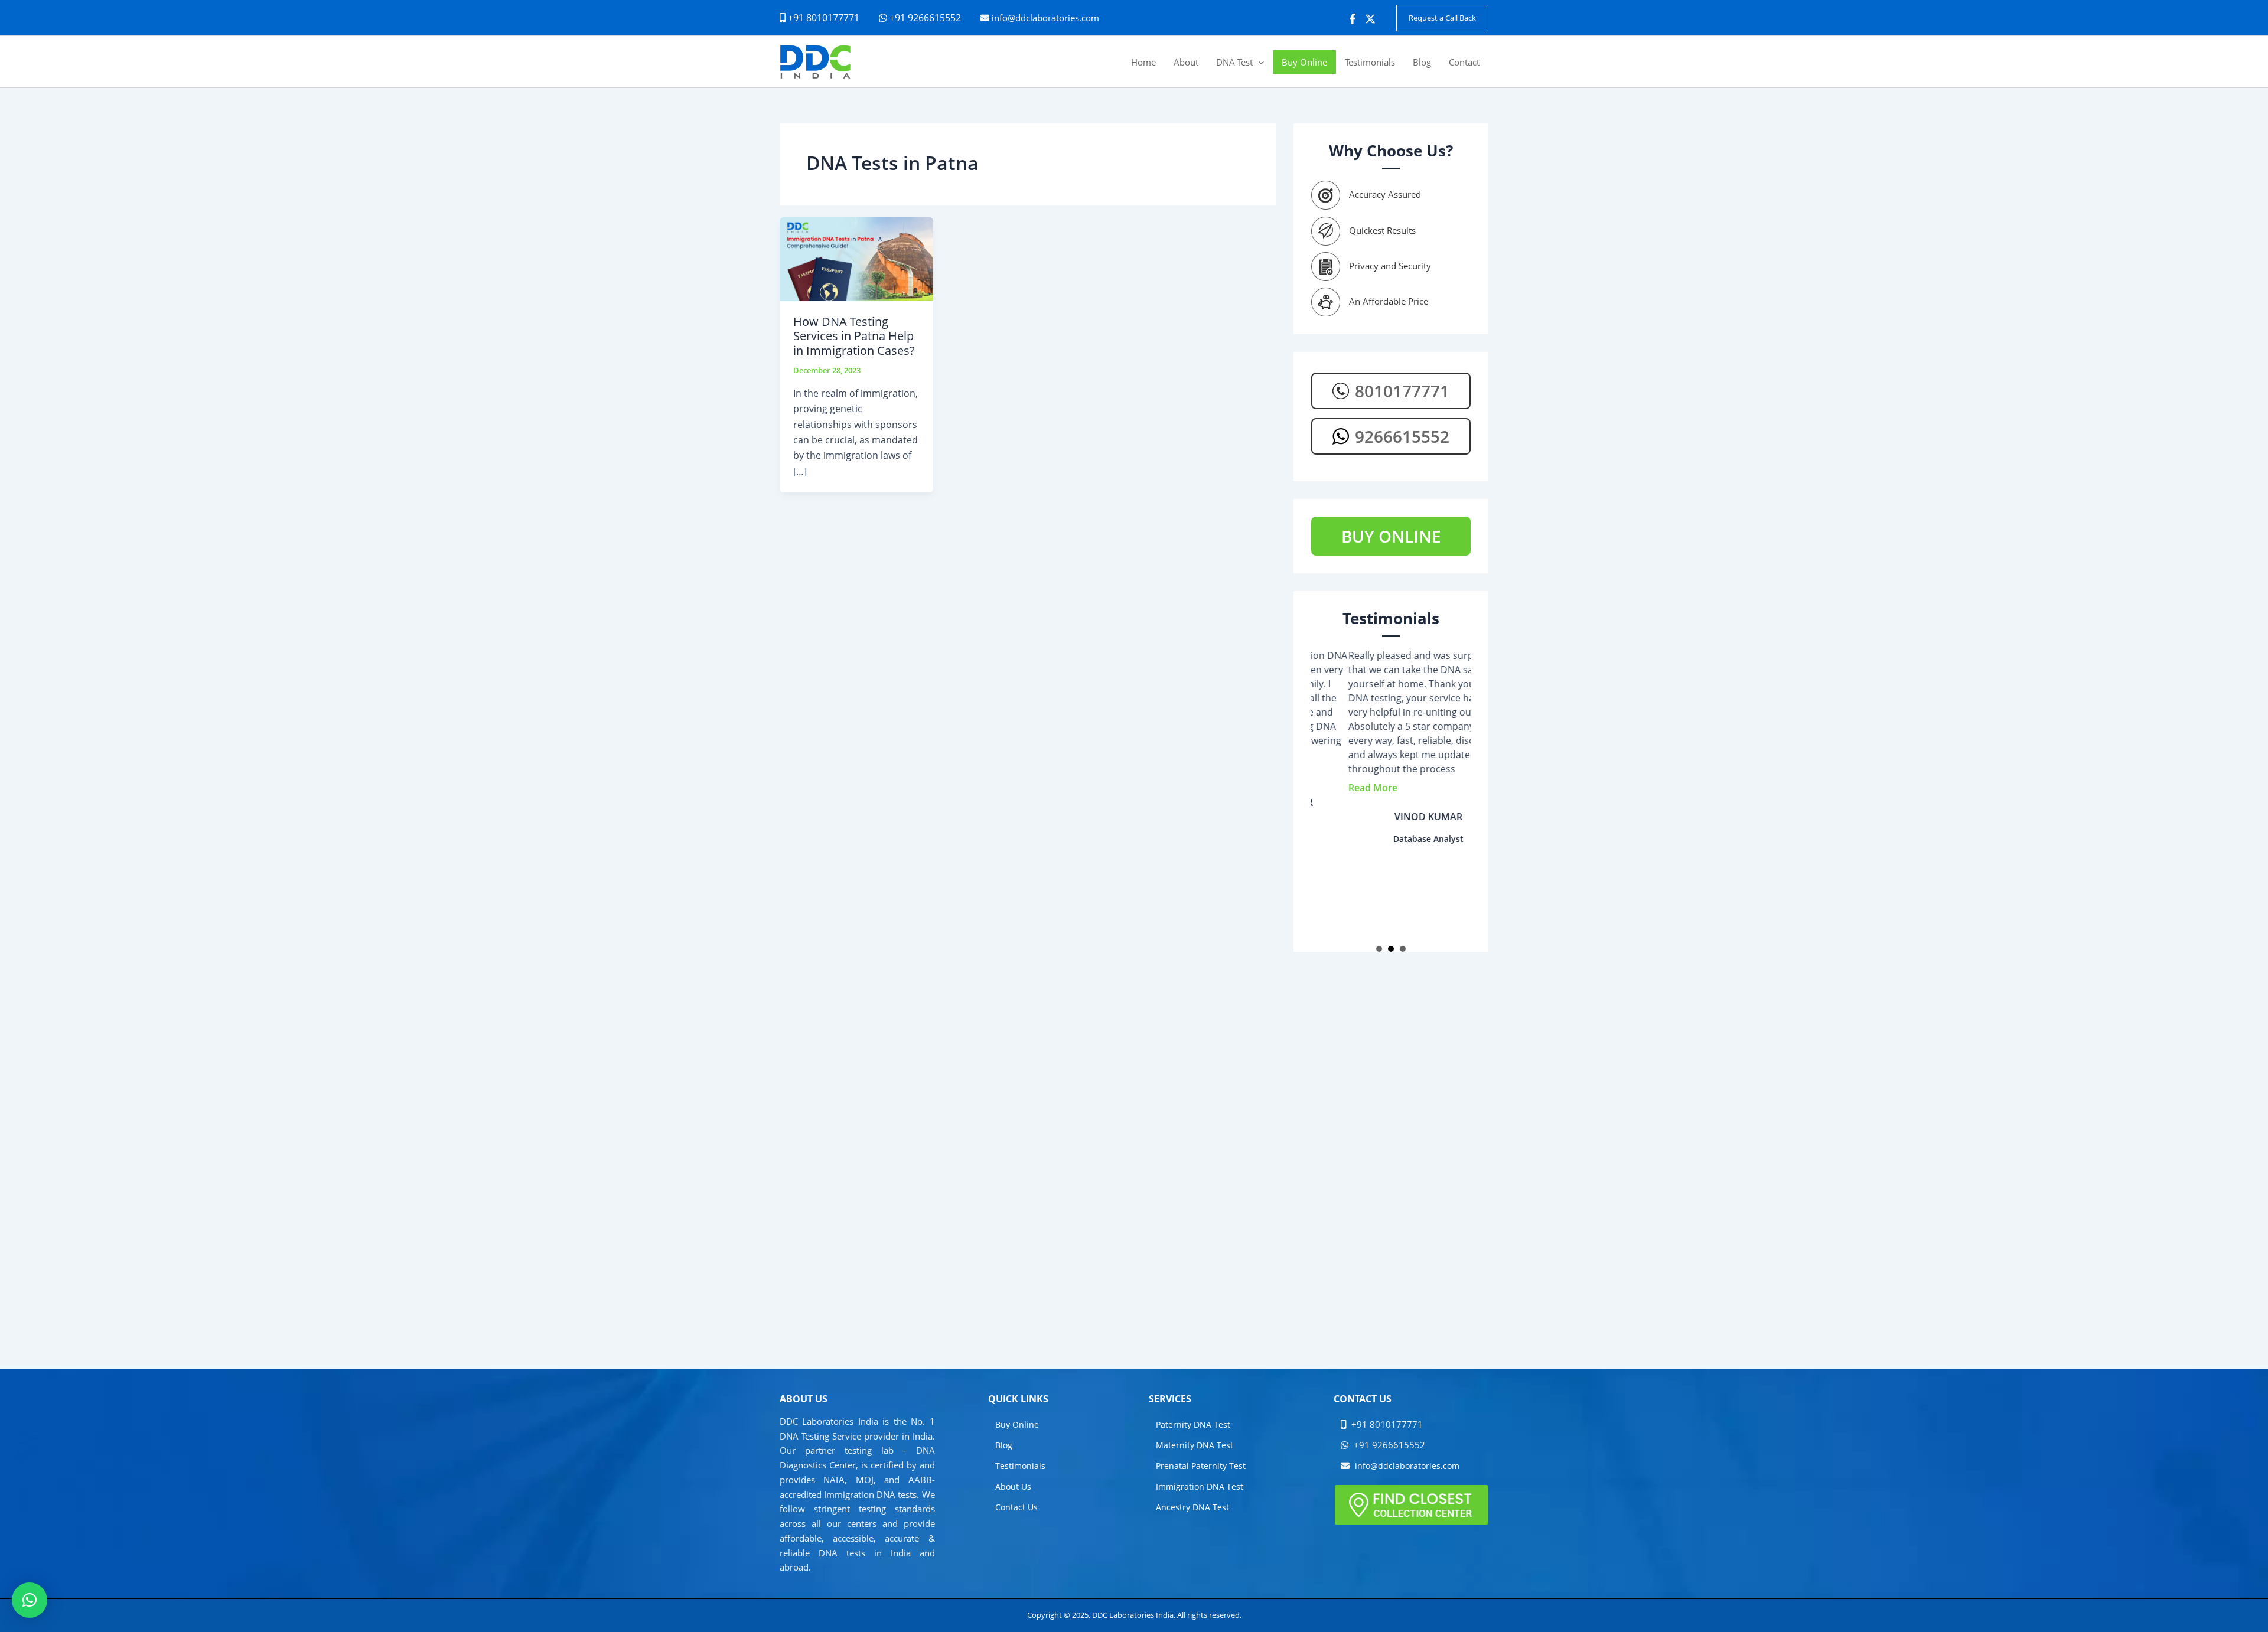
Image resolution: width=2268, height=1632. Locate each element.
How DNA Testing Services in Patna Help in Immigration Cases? (854, 336)
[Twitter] (1370, 19)
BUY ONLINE (1391, 536)
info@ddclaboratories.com (1045, 18)
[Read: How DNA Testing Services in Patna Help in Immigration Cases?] (856, 258)
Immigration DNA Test (1200, 1486)
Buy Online (1017, 1424)
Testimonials (1020, 1466)
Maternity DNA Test (1195, 1445)
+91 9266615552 (924, 18)
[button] (1442, 18)
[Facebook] (1353, 19)
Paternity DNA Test (1193, 1424)
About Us (1013, 1486)
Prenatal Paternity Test (1201, 1466)
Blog (1004, 1445)
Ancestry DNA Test (1192, 1507)
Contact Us (1016, 1507)
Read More (1336, 788)
